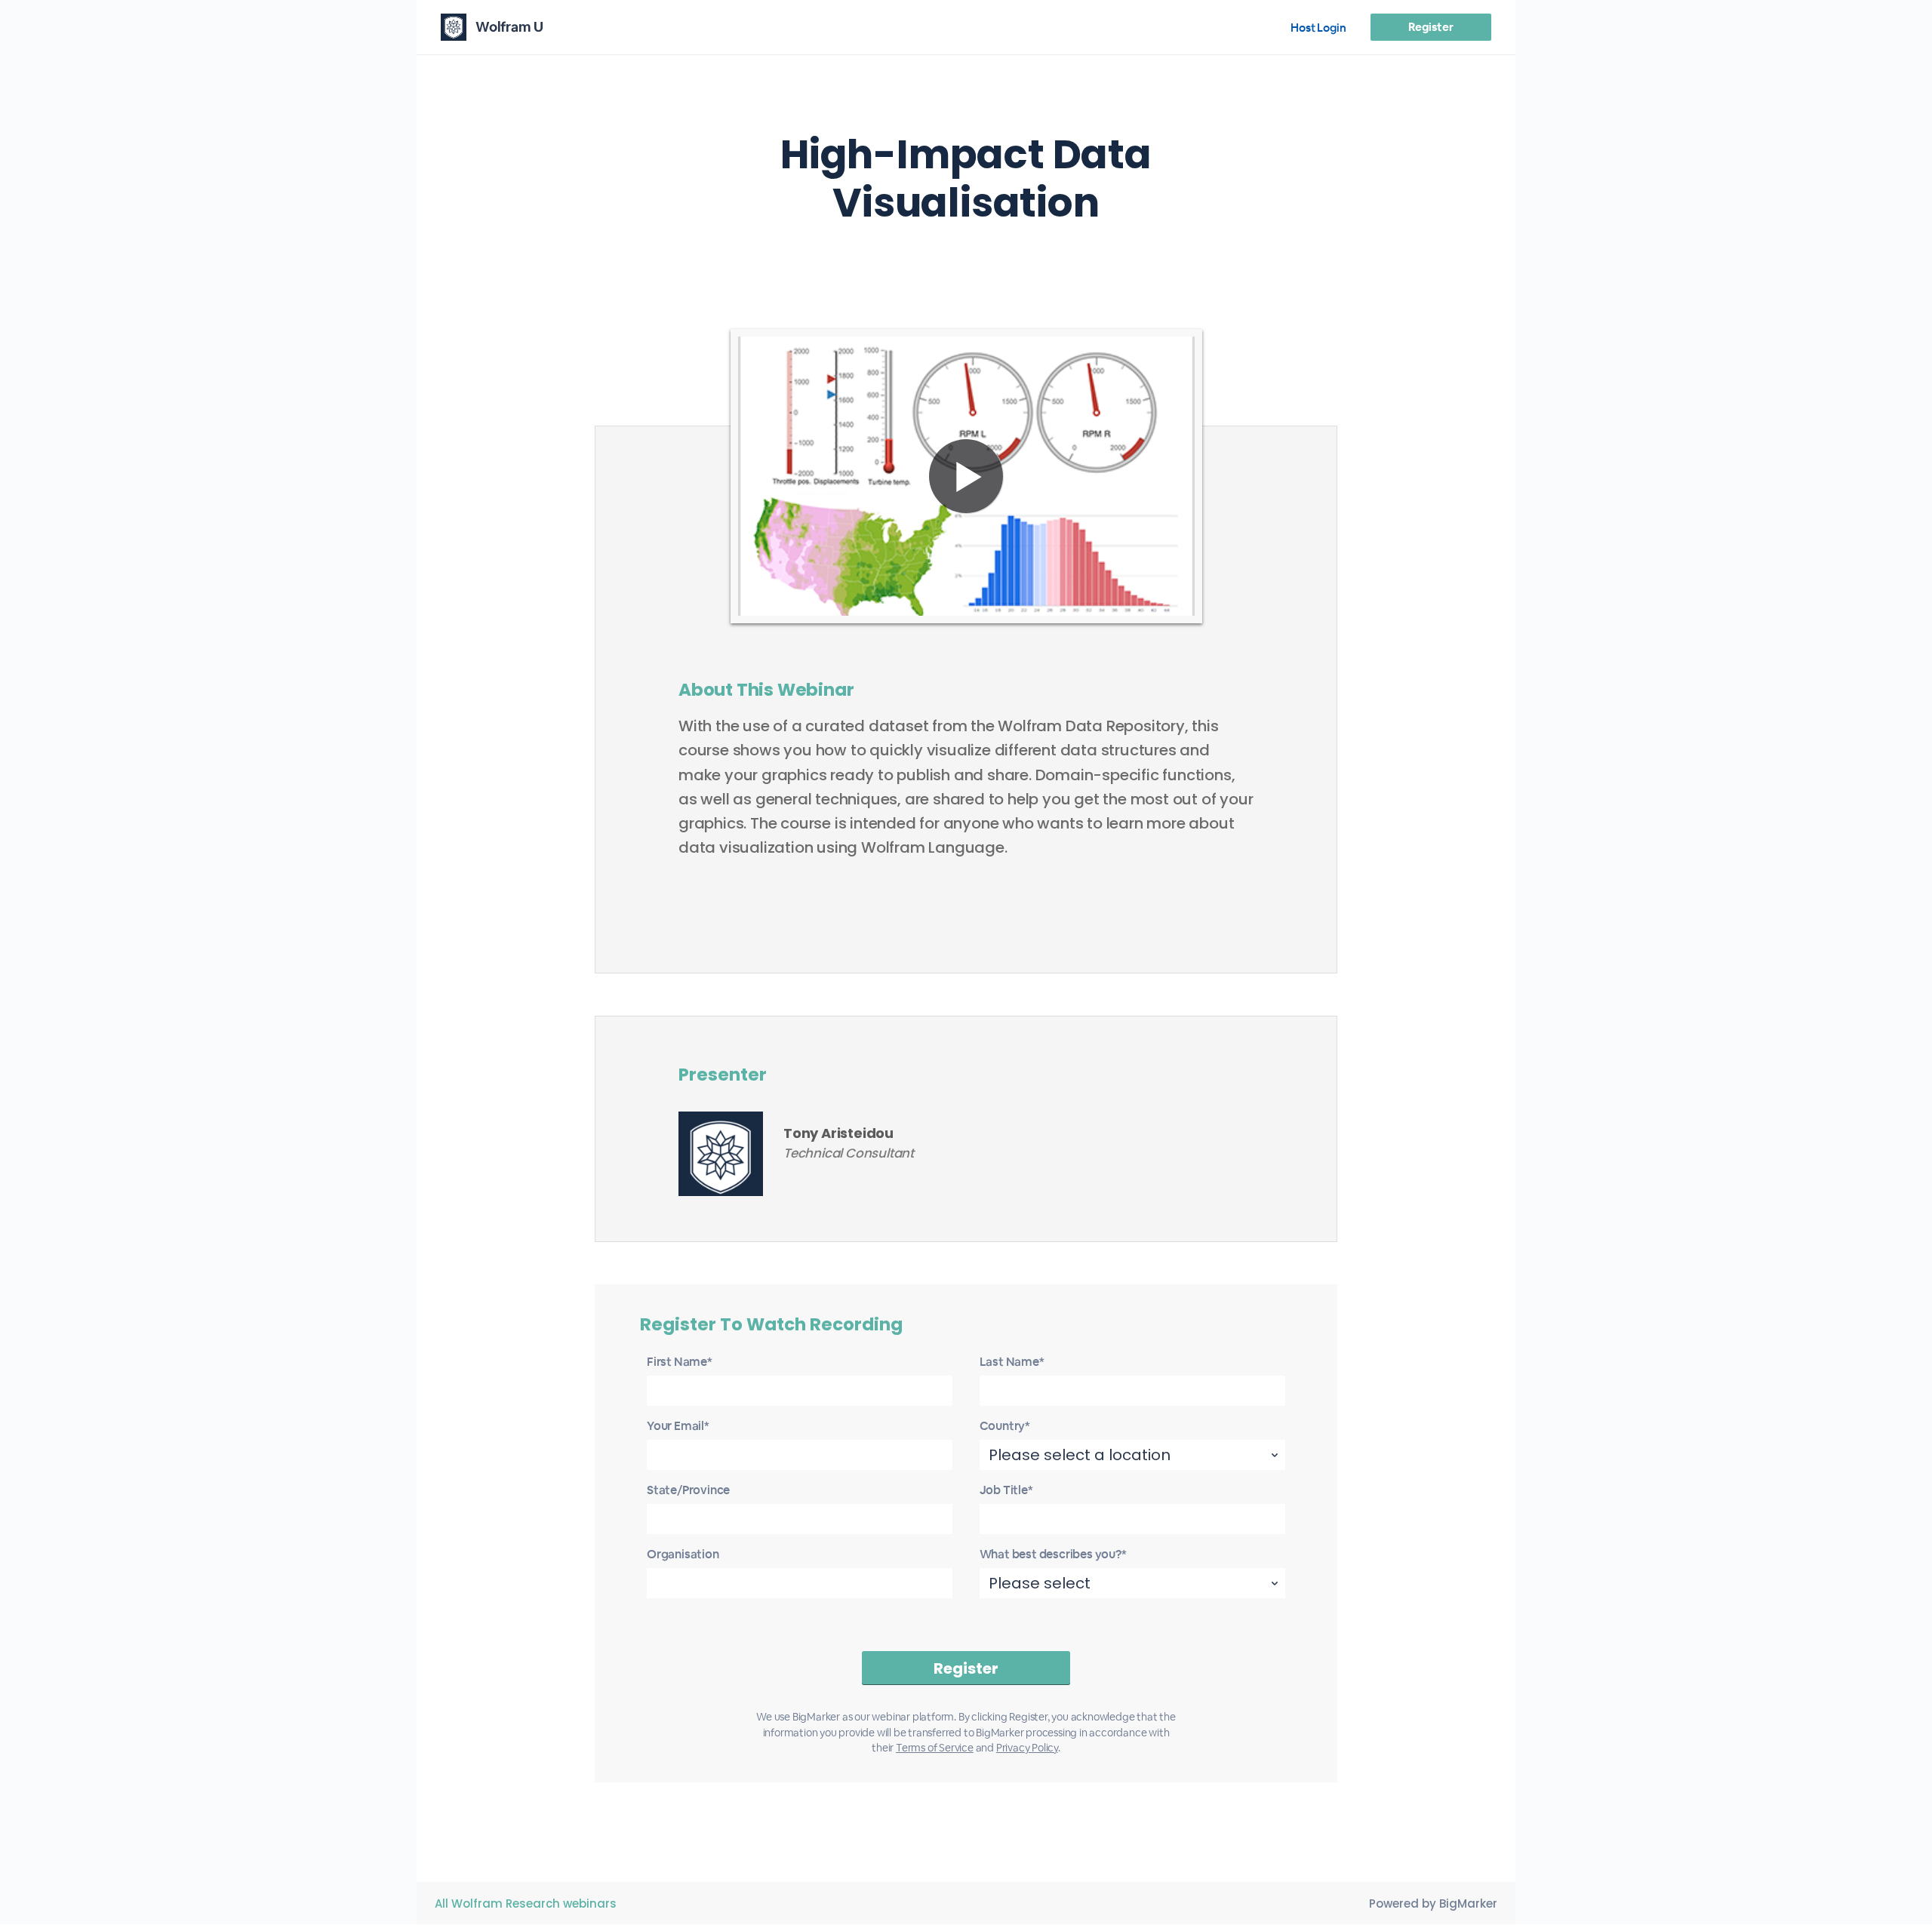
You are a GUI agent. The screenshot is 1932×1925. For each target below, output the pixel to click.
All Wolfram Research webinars (526, 1903)
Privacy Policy (1027, 1748)
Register (1431, 27)
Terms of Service (935, 1748)
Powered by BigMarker (1433, 1903)
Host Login (1318, 28)
